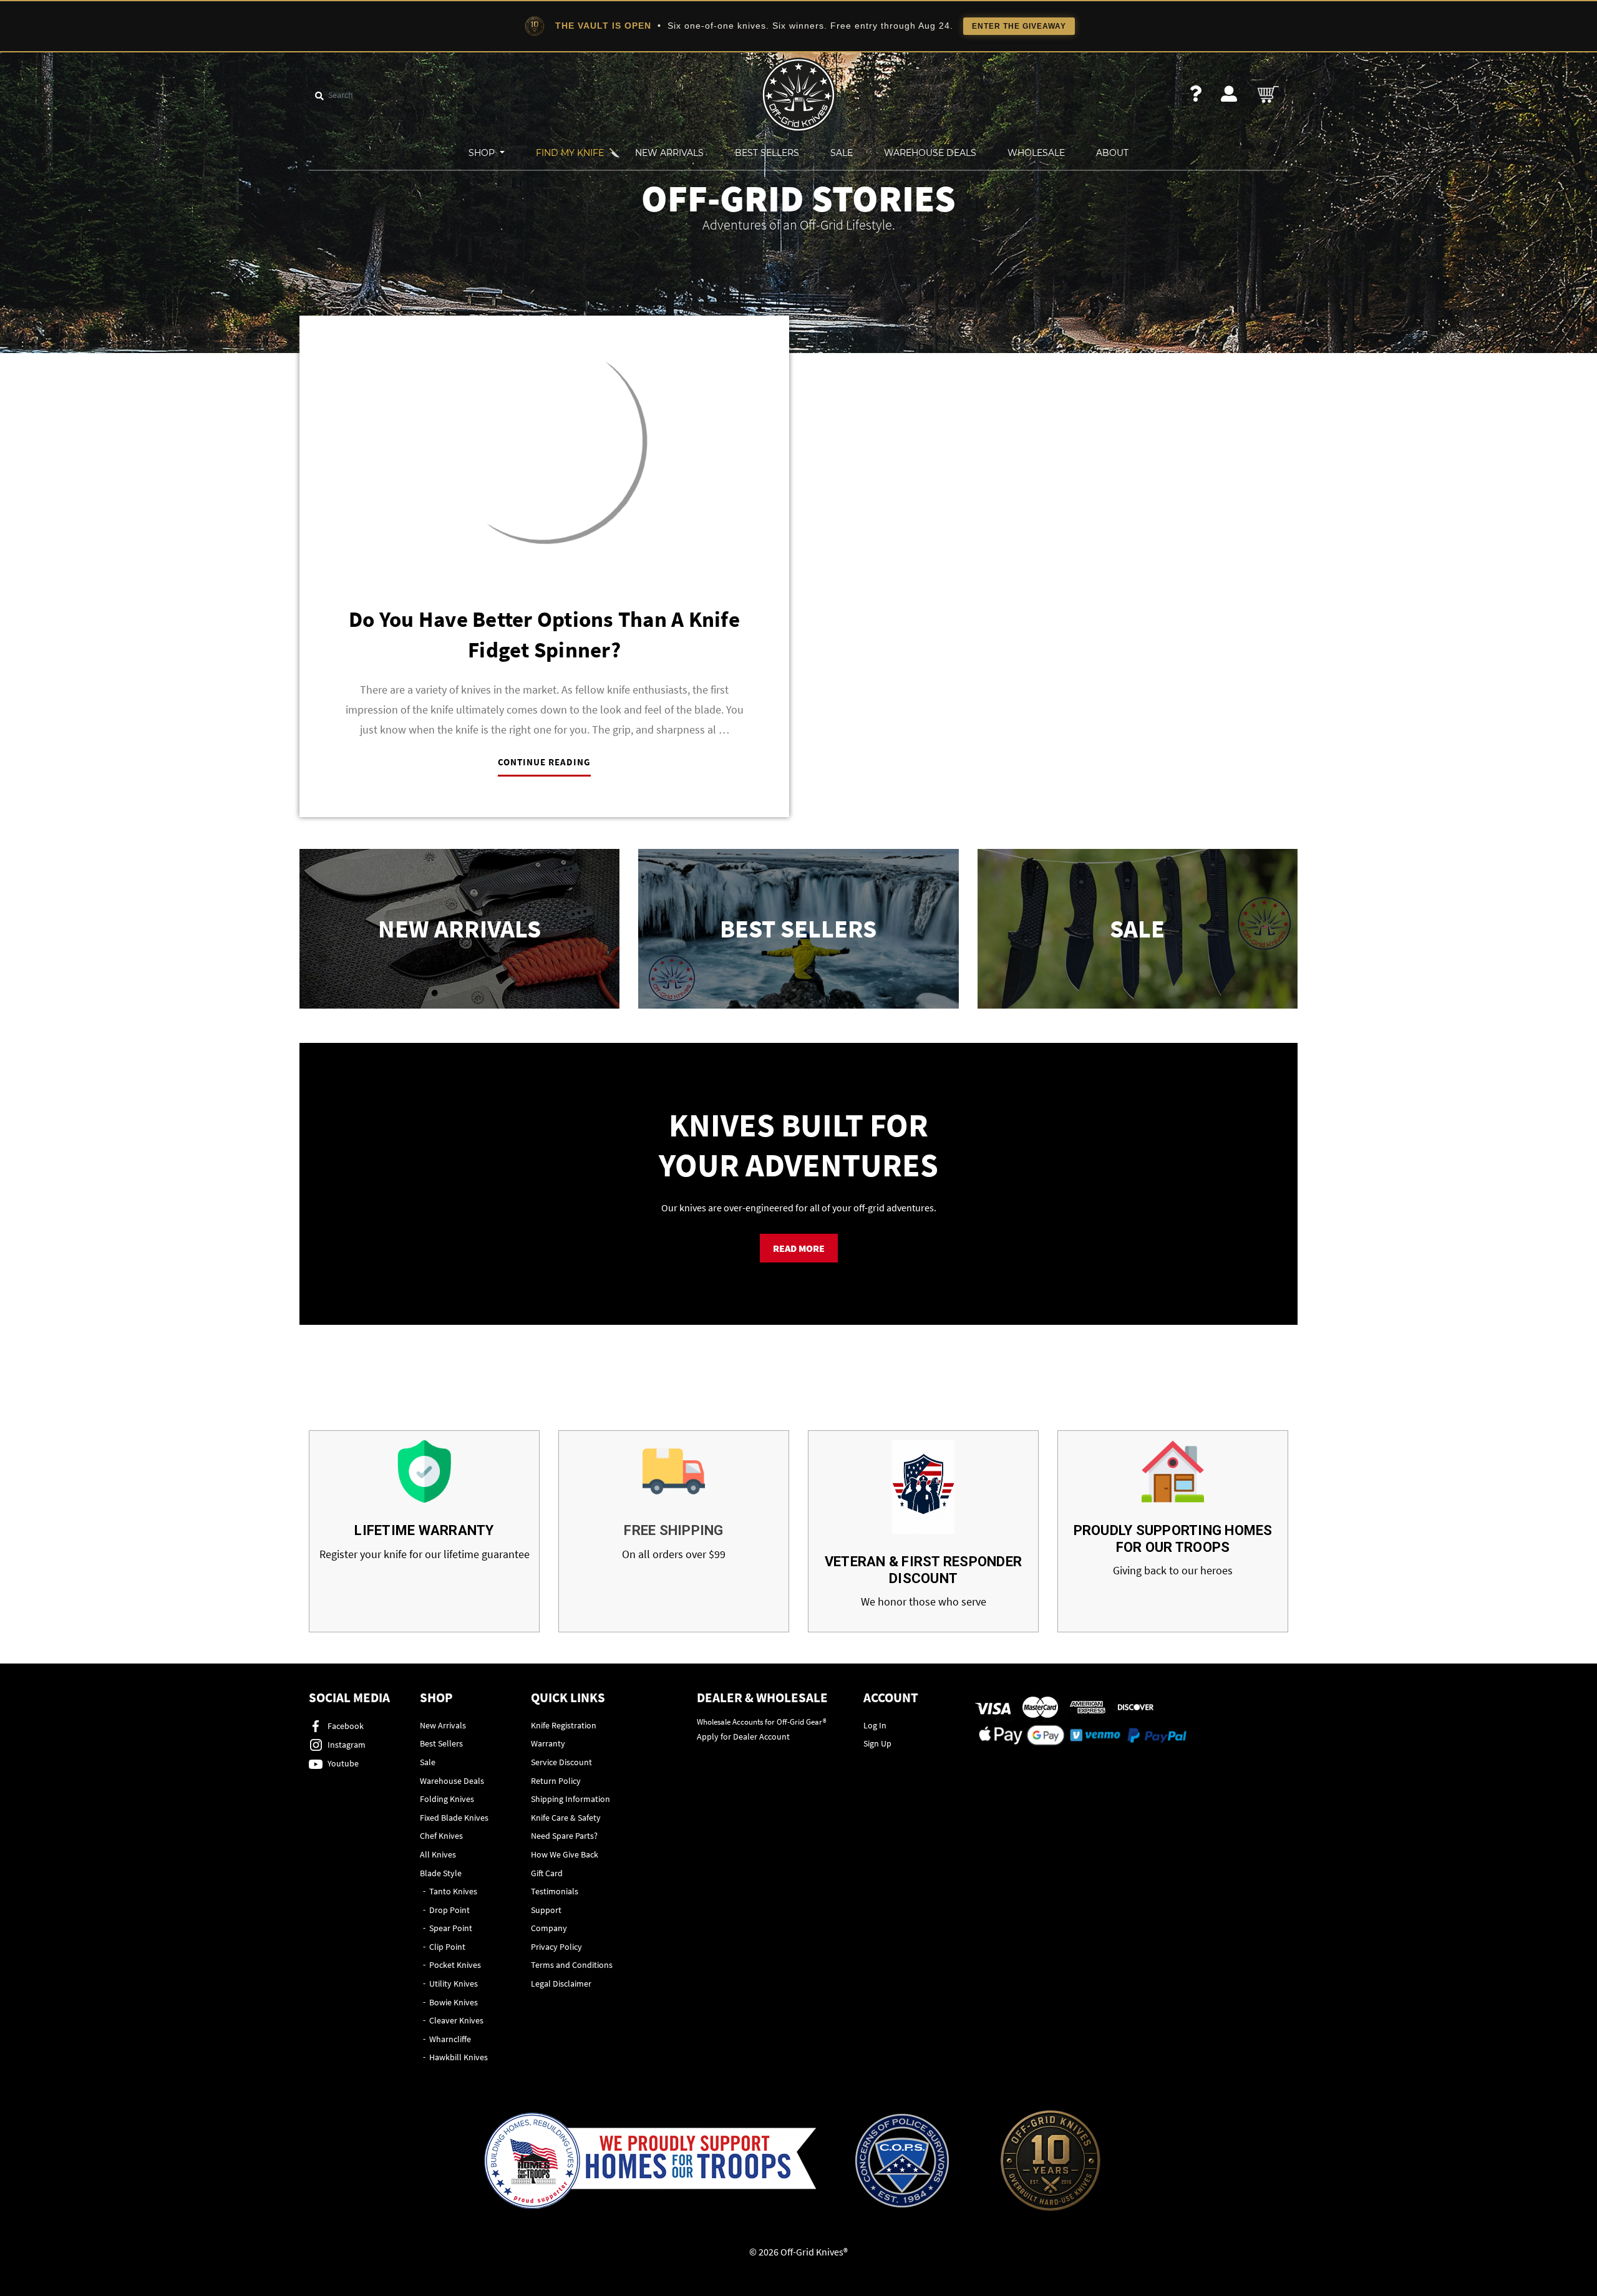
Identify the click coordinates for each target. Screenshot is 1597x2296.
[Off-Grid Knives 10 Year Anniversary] (1051, 2161)
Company (549, 1928)
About (1112, 153)
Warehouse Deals (930, 153)
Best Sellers (767, 153)
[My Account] (1229, 94)
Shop (483, 153)
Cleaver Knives (456, 2020)
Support (546, 1910)
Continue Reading (544, 762)
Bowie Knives (454, 2002)
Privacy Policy (556, 1947)
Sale (842, 153)
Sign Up (877, 1743)
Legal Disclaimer (561, 1984)
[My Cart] (1269, 94)
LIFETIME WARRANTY (424, 1530)
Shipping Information (570, 1799)
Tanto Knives (453, 1891)
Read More (799, 1248)
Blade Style (441, 1873)
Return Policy (556, 1781)
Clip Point (447, 1947)
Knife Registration (564, 1725)
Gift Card (547, 1873)
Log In (875, 1725)
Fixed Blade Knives (454, 1818)
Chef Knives (441, 1836)
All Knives (438, 1854)
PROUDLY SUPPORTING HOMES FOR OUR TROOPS (1173, 1538)
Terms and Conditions (572, 1965)
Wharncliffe (450, 2039)
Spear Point (451, 1928)
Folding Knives (447, 1799)
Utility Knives (454, 1984)
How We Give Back (565, 1854)
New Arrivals (669, 153)
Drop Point (449, 1910)
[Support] (1196, 94)
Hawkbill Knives (459, 2057)
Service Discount (561, 1762)
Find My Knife (570, 153)
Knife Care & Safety (566, 1818)
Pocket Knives (455, 1965)
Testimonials (555, 1891)
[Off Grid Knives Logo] (798, 94)
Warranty (548, 1743)
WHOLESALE (1036, 153)
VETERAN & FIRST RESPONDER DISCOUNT (923, 1570)
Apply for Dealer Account (743, 1737)
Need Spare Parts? (564, 1836)
